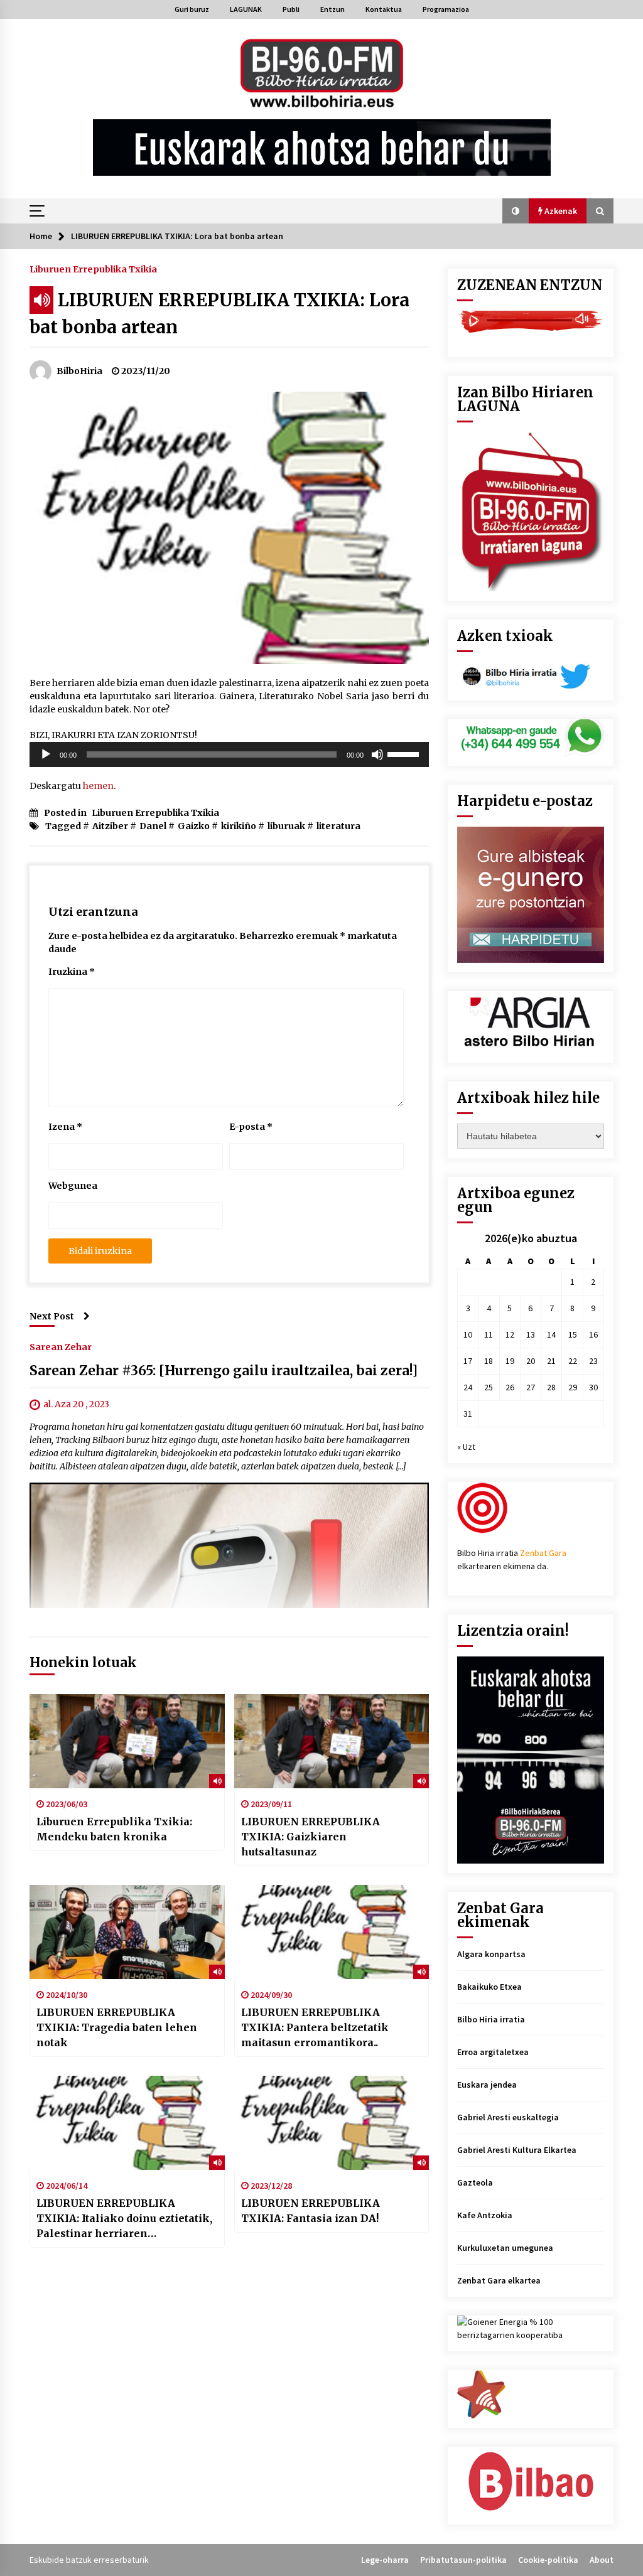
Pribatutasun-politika (463, 2560)
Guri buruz (192, 9)
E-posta (251, 1127)
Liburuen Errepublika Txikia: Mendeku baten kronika (114, 1829)
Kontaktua (384, 9)
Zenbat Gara (543, 1553)
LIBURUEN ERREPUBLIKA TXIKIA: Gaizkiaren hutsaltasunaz (311, 1837)
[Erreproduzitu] (46, 754)
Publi (291, 9)
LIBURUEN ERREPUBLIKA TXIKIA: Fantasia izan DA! (311, 2211)
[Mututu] (377, 754)
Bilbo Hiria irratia (491, 2019)
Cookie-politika (548, 2560)
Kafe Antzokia (485, 2215)
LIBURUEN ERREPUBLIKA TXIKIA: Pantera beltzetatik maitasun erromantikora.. (315, 2027)
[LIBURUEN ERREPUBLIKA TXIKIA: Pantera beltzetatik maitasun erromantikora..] (332, 1932)
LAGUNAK (246, 9)
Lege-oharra (385, 2560)
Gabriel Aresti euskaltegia (508, 2117)
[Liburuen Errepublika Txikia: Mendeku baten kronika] (127, 1741)
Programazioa (446, 9)
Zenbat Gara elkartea (499, 2280)
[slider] (405, 753)
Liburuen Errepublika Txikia (93, 269)
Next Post (52, 1316)
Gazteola (475, 2182)
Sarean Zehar (61, 1346)
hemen (98, 786)
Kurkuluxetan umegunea (505, 2248)
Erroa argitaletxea (493, 2052)
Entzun (332, 9)
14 (551, 1334)
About (602, 2560)
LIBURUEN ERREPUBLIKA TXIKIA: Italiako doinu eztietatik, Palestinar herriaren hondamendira (124, 2219)
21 (551, 1361)
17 (468, 1361)
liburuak (286, 826)
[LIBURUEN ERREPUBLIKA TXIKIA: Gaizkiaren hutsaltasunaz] (332, 1741)
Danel (153, 826)
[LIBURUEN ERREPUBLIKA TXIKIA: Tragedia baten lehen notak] (127, 1932)
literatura (338, 826)
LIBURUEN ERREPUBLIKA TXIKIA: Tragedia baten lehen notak (117, 2027)
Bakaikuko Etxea (489, 1987)
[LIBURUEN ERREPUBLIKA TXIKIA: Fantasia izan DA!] (332, 2123)
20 (531, 1361)
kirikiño (239, 826)
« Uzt (466, 1447)
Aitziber (110, 826)
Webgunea (73, 1186)
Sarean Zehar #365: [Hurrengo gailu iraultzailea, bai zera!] (224, 1371)
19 (510, 1361)
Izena (65, 1127)
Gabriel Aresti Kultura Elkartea (517, 2150)
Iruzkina (72, 972)
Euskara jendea (487, 2085)
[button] (516, 211)
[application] (229, 754)
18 (489, 1361)
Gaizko (194, 826)
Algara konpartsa (491, 1954)
